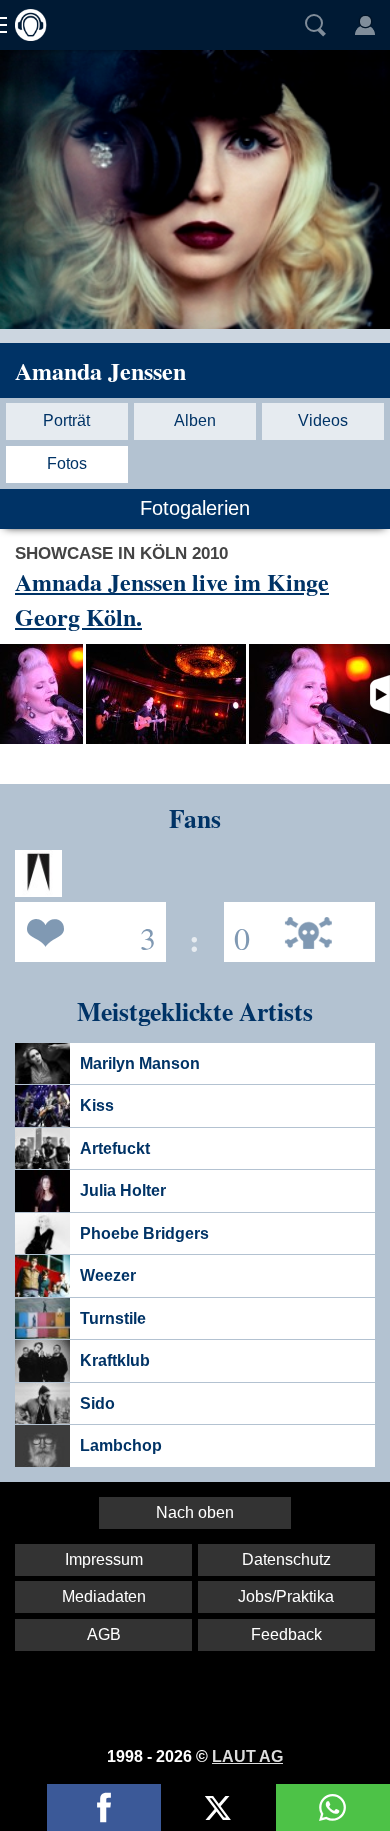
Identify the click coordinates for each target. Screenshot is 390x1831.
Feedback (286, 1634)
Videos (323, 420)
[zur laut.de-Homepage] (25, 25)
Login (365, 25)
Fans (85, 930)
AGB (104, 1634)
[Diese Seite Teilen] (104, 1807)
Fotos (67, 463)
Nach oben (195, 1512)
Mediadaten (104, 1596)
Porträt (66, 420)
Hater (237, 930)
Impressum (104, 1559)
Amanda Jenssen (100, 370)
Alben (195, 420)
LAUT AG (247, 1756)
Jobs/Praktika (286, 1596)
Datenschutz (286, 1559)
